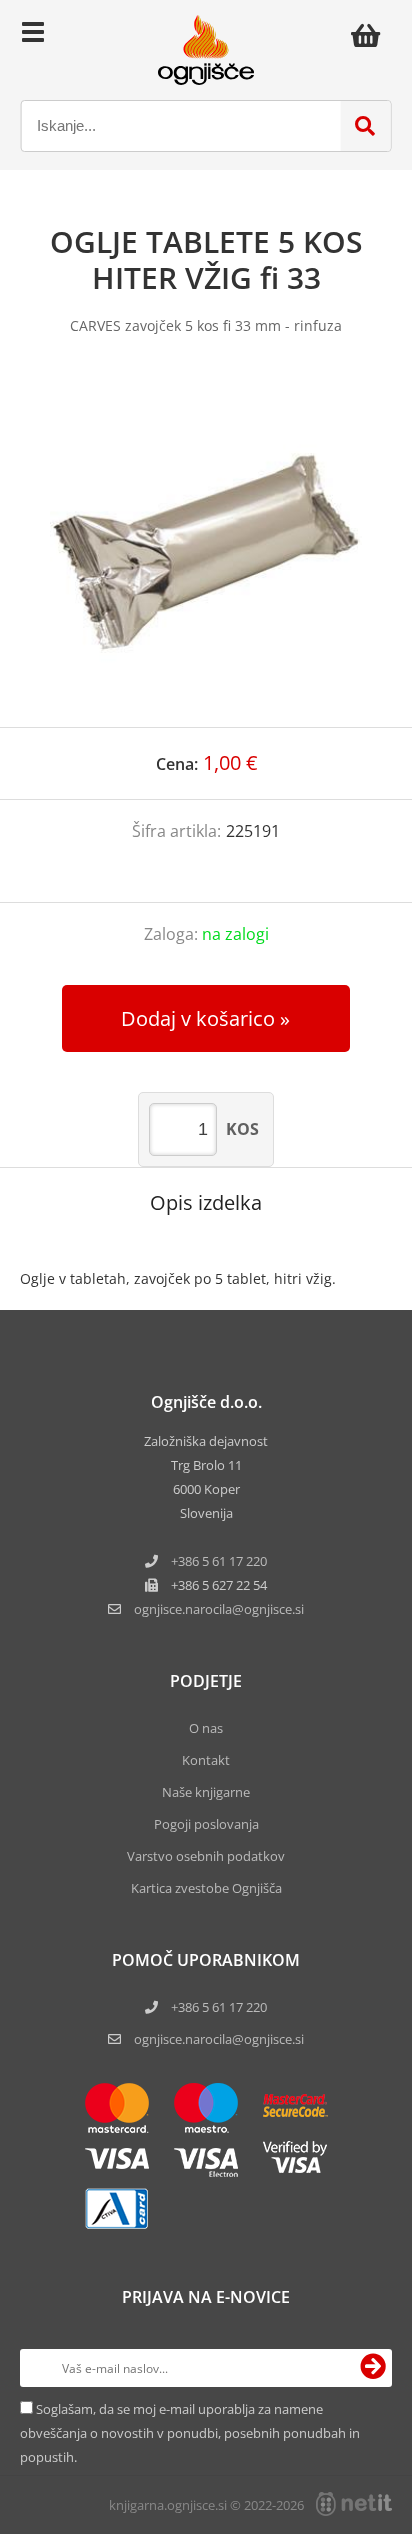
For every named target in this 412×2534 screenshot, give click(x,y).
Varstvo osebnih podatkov (206, 1856)
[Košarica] (371, 35)
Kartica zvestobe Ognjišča (206, 1888)
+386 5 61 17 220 (219, 1561)
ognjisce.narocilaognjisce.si (219, 1609)
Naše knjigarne (206, 1792)
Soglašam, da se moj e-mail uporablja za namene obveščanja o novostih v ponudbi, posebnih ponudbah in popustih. (190, 2433)
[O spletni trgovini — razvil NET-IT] (354, 2504)
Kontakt (206, 1760)
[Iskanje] (365, 126)
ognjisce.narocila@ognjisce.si (219, 2039)
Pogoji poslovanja (206, 1824)
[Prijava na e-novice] (373, 2368)
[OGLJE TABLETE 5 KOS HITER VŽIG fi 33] (206, 551)
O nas (206, 1728)
